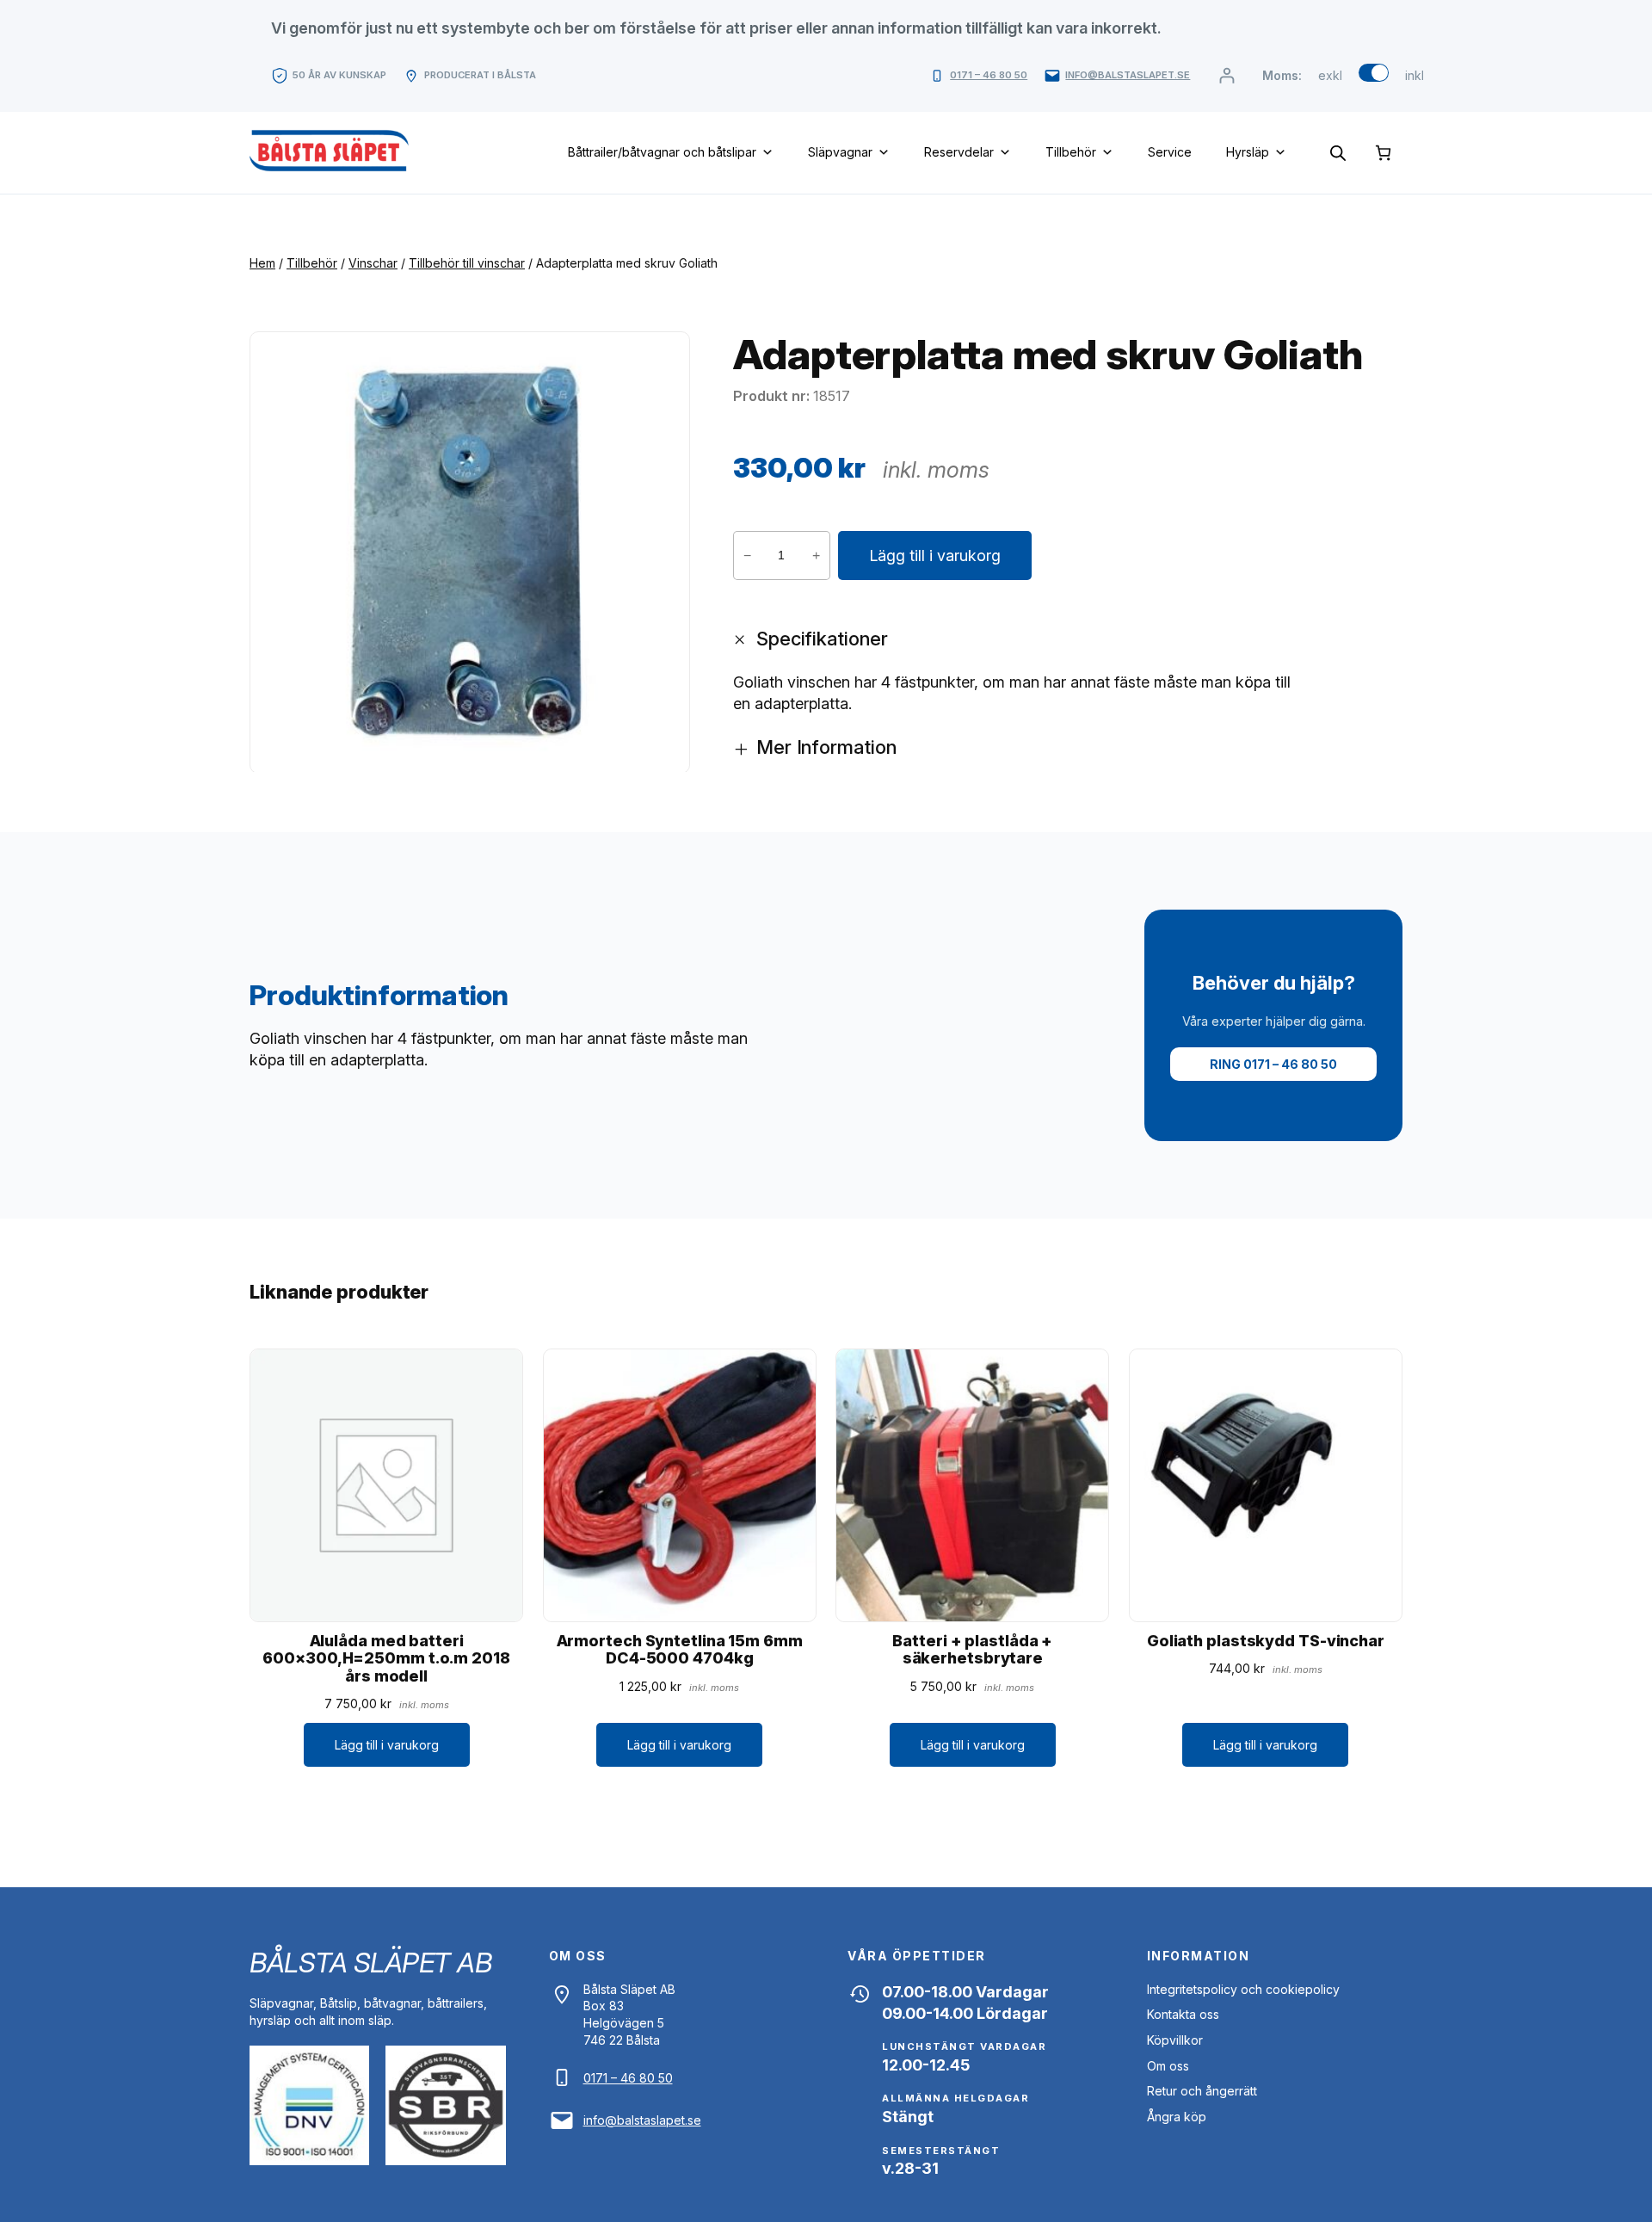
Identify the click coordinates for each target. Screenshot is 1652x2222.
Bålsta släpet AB (370, 1963)
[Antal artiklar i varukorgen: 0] (1383, 153)
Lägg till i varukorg (935, 555)
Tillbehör (1071, 152)
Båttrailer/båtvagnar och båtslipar (662, 152)
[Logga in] (1227, 75)
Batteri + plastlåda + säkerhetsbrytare (972, 1650)
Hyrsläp (1248, 152)
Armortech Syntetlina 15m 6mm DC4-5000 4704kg (680, 1650)
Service (1170, 152)
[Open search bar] (1338, 152)
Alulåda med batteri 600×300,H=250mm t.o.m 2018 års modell (386, 1659)
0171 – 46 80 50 (989, 75)
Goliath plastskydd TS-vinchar (1266, 1641)
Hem (262, 263)
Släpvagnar (840, 152)
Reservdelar (959, 152)
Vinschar (373, 263)
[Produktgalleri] (470, 552)
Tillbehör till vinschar (467, 263)
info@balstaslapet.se (1128, 75)
